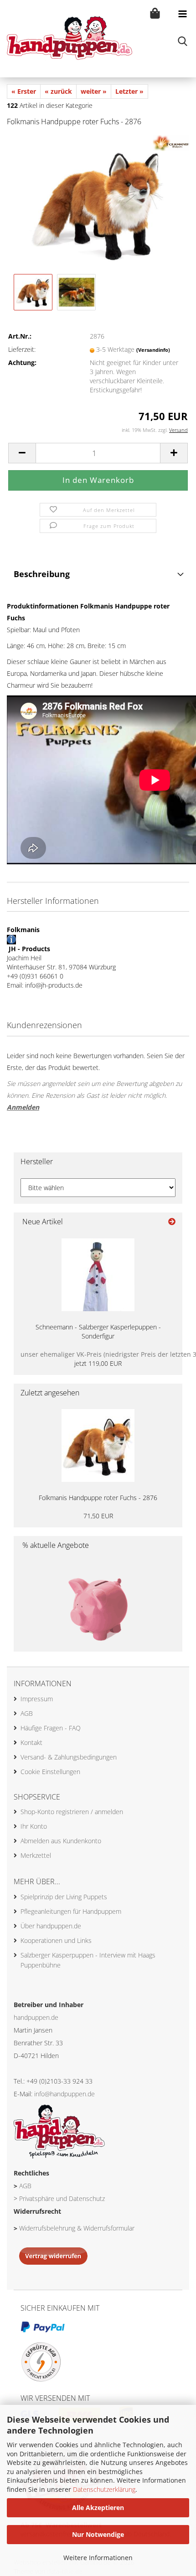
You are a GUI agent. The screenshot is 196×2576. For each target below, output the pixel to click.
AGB (27, 1713)
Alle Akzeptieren (98, 2508)
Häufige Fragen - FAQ (51, 1728)
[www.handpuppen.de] (66, 39)
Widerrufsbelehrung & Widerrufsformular (77, 2228)
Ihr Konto (34, 1826)
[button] (22, 453)
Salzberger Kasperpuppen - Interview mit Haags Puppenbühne (88, 1960)
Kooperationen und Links (56, 1940)
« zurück (58, 91)
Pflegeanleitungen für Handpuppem (71, 1911)
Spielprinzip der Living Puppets (64, 1897)
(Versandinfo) (153, 350)
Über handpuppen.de (51, 1926)
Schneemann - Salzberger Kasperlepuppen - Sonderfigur (98, 1331)
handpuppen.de (36, 2017)
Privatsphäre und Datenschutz (62, 2198)
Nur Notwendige (98, 2534)
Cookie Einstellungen (50, 1772)
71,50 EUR (98, 1516)
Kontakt (31, 1742)
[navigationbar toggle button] (182, 14)
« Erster (24, 91)
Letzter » (129, 91)
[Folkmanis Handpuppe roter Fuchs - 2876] (98, 203)
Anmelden (23, 1107)
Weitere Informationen (98, 2558)
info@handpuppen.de (64, 2094)
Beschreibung (42, 574)
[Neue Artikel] (172, 1222)
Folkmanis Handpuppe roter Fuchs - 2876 (98, 1498)
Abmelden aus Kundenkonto (61, 1841)
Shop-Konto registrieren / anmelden (72, 1812)
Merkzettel (36, 1855)
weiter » (94, 91)
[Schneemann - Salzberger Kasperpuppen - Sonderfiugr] (98, 1275)
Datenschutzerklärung (104, 2489)
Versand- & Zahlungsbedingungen (69, 1757)
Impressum (37, 1699)
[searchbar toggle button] (182, 41)
